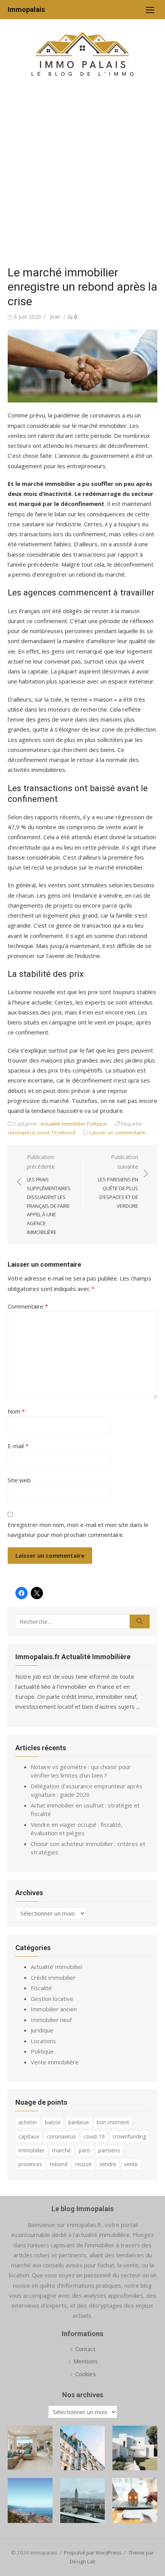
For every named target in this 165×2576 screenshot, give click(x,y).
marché (62, 2150)
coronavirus (22, 1133)
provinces (30, 2164)
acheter (28, 2122)
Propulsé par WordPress (93, 2553)
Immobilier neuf (51, 2020)
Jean (55, 317)
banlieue (79, 2122)
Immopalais (26, 9)
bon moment (113, 2122)
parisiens (109, 2150)
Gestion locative (52, 1999)
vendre (108, 2164)
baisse (53, 2122)
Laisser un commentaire (117, 1133)
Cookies (86, 2374)
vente (131, 2164)
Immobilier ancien (54, 2009)
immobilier (31, 2150)
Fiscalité (41, 1988)
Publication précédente (49, 1194)
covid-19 (47, 1133)
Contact (85, 2349)
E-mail (18, 1446)
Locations (43, 2041)
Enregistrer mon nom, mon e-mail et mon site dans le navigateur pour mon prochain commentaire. (78, 1530)
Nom (16, 1411)
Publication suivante (118, 1181)
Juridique (42, 2030)
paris (85, 2150)
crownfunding (129, 2136)
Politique (97, 1124)
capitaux (29, 2136)
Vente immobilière (55, 2062)
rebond (67, 1133)
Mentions (86, 2361)
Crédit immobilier (53, 1977)
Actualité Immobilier (63, 1124)
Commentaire (28, 1306)
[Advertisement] (82, 175)
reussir (83, 2164)
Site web (19, 1480)
